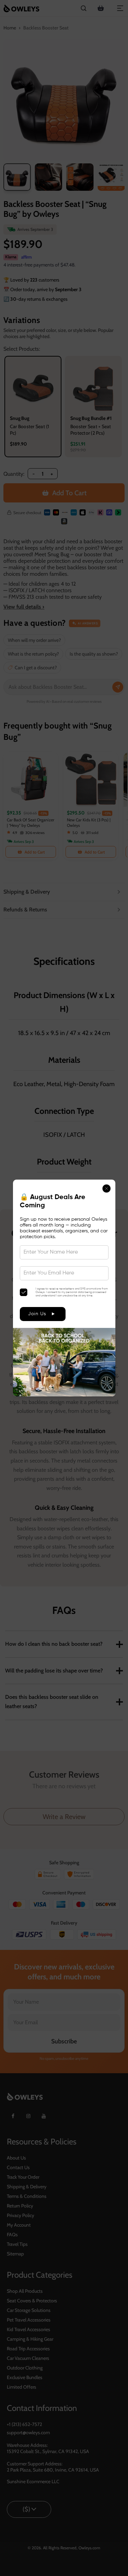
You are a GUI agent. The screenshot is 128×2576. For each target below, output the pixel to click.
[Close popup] (106, 1189)
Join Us (37, 1314)
